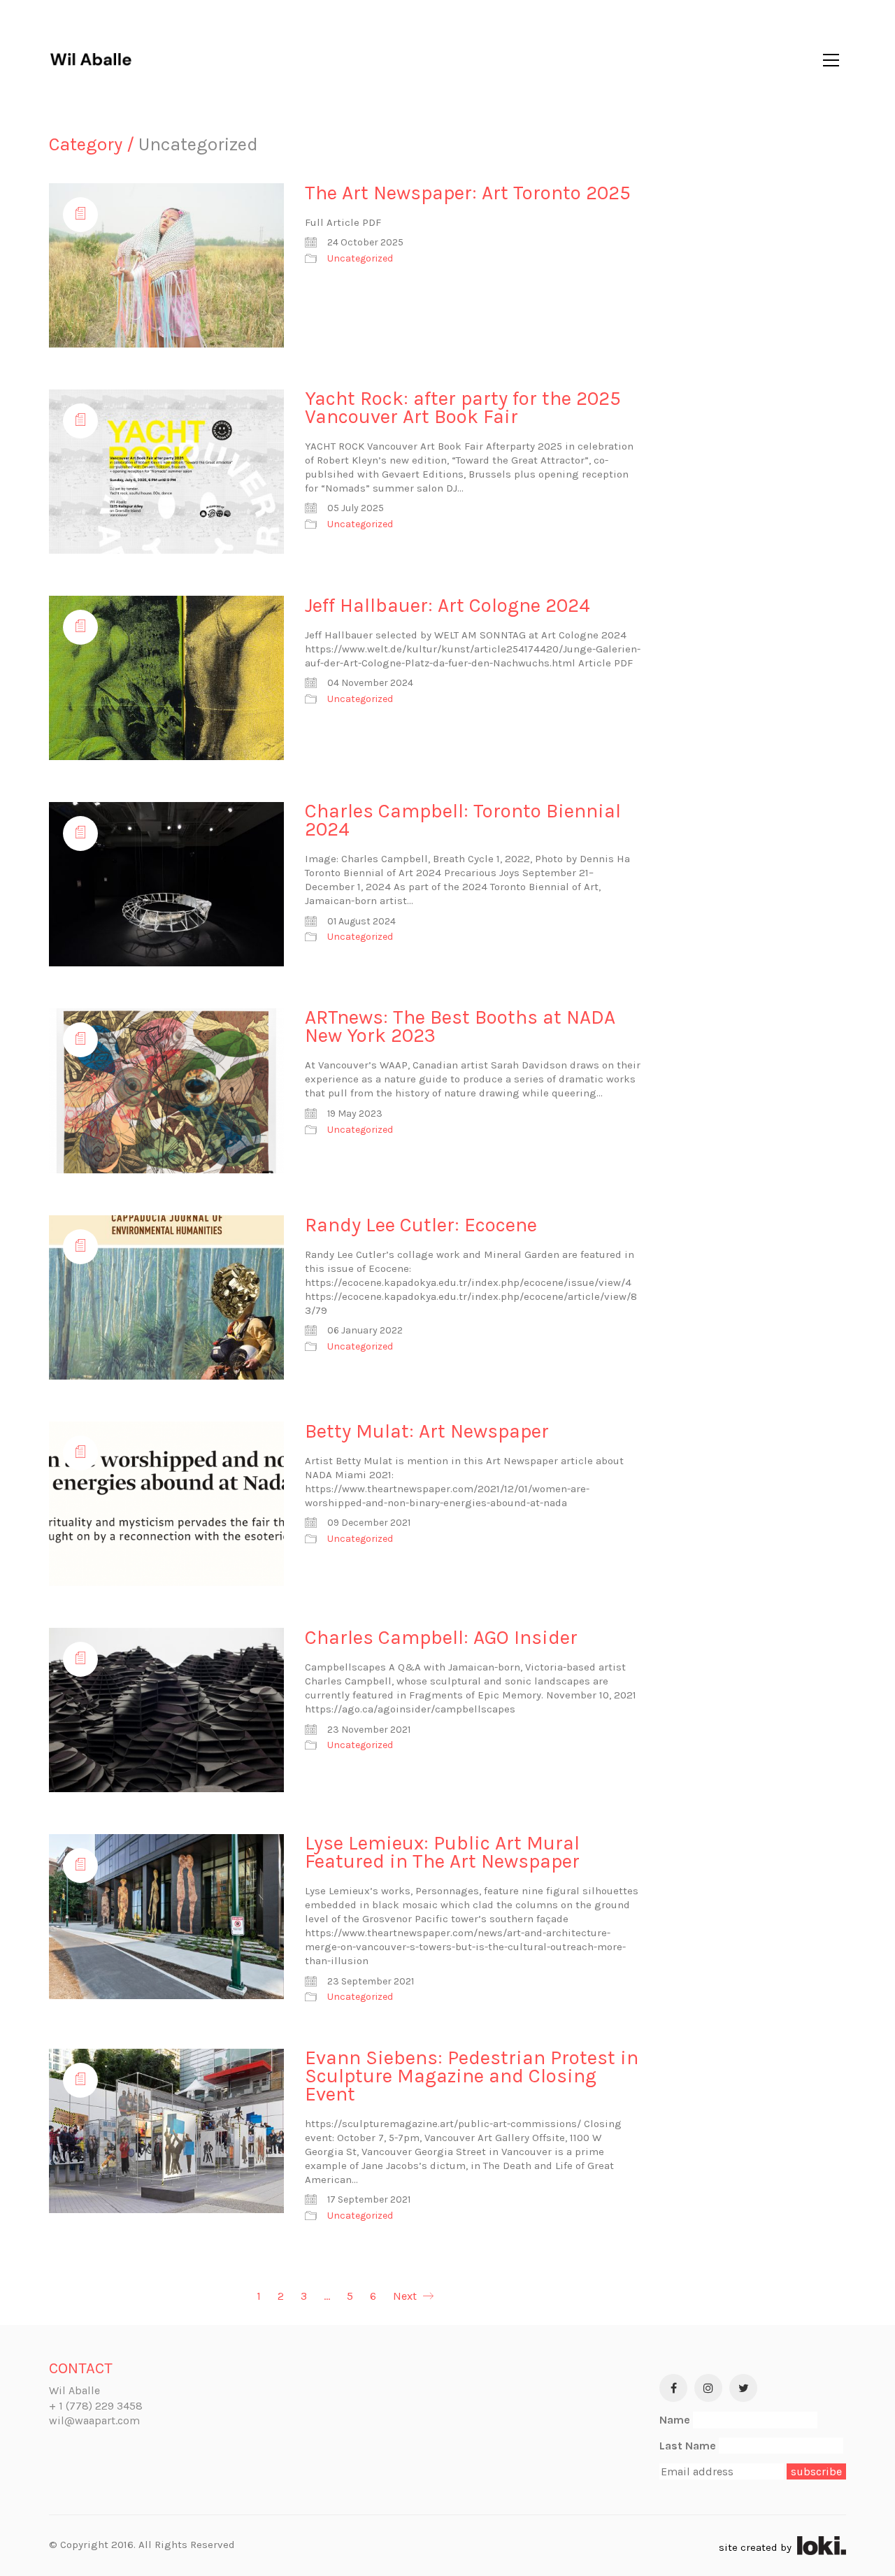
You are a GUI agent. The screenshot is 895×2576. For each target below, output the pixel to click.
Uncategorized (360, 258)
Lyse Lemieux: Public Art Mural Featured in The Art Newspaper (442, 1852)
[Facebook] (673, 2388)
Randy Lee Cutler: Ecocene (421, 1225)
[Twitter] (743, 2388)
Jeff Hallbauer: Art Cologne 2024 (447, 606)
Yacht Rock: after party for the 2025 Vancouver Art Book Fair (463, 408)
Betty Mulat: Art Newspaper (427, 1431)
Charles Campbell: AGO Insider (441, 1638)
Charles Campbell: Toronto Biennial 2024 (463, 820)
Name (675, 2420)
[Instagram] (708, 2388)
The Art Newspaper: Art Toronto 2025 (468, 193)
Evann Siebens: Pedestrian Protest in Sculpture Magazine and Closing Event (472, 2076)
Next (406, 2296)
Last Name (688, 2446)
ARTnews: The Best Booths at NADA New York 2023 (460, 1026)
